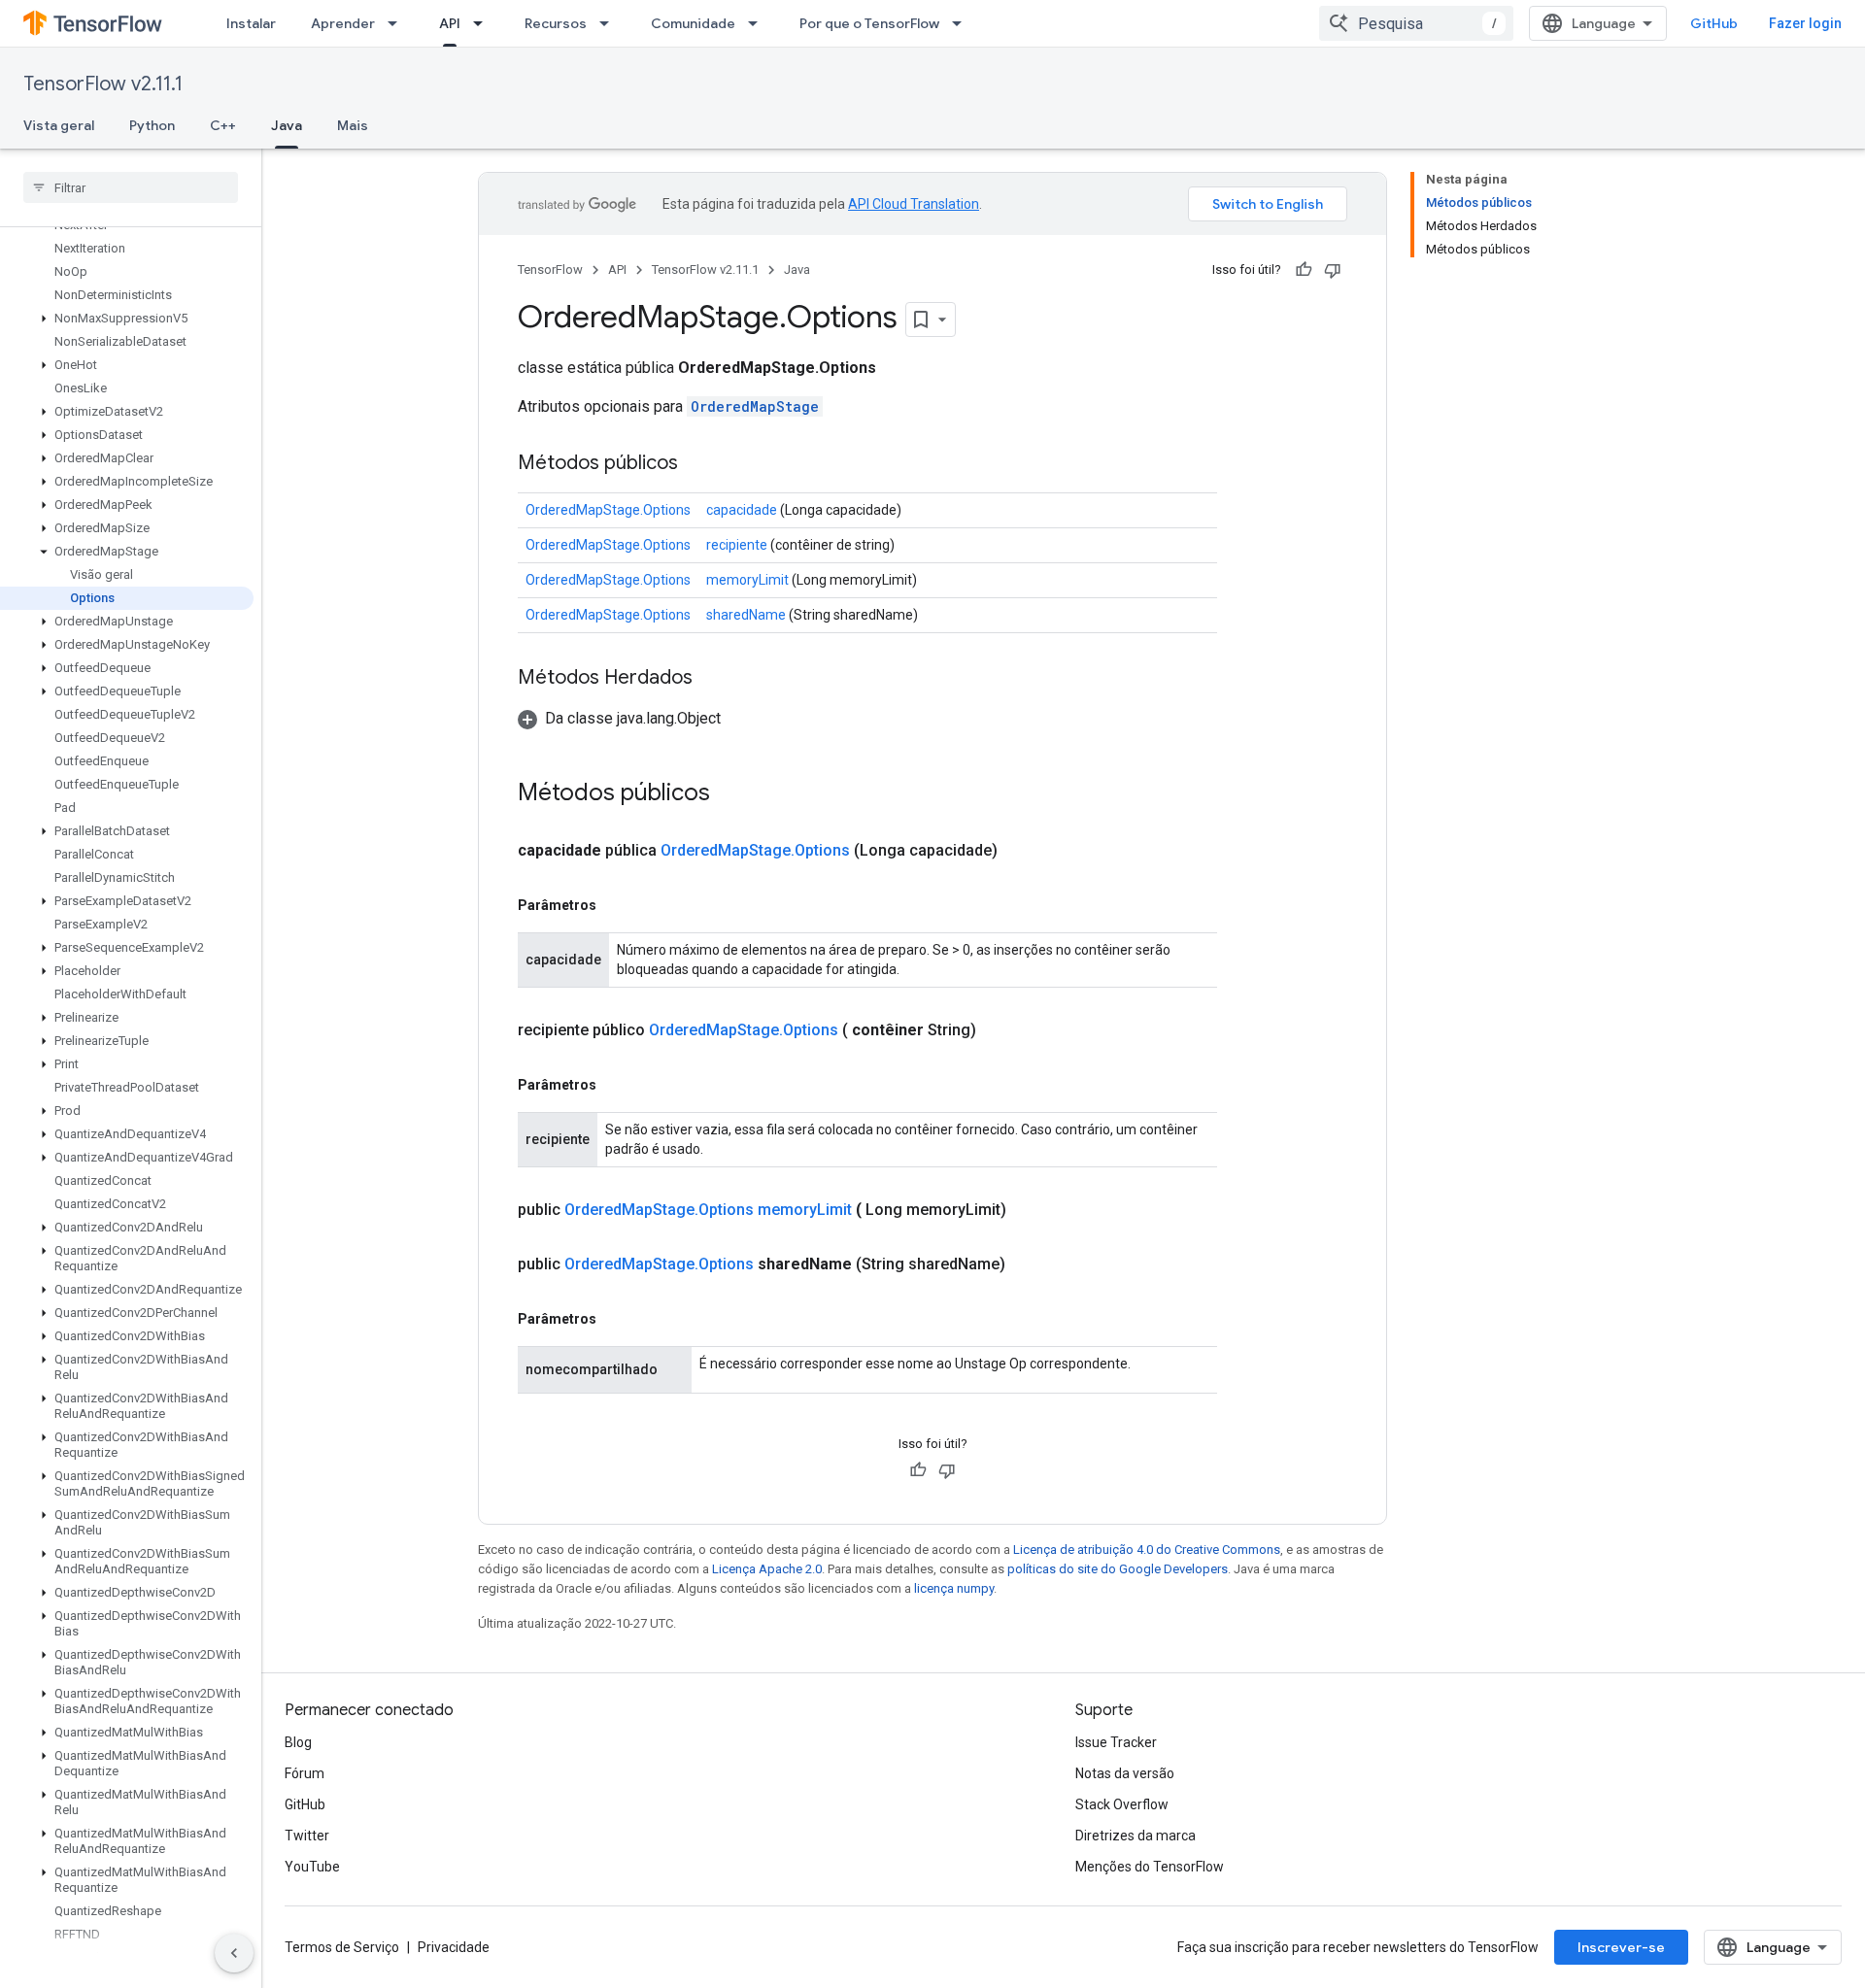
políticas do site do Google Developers (1118, 1569)
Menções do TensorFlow (1150, 1867)
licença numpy (954, 1588)
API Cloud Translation (914, 204)
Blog (298, 1742)
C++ (223, 125)
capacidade (742, 510)
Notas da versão (1125, 1773)
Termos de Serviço (342, 1947)
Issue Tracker (1116, 1742)
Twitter (307, 1836)
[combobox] (1416, 23)
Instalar (251, 23)
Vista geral (59, 125)
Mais (353, 125)
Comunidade (693, 23)
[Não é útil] (1333, 270)
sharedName (746, 615)
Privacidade (454, 1947)
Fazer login (1805, 23)
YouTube (312, 1867)
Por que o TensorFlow (869, 23)
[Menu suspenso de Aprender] (398, 23)
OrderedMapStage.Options (608, 510)
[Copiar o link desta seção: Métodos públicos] (697, 464)
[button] (127, 319)
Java (287, 125)
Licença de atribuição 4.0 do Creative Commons (1147, 1550)
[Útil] (1304, 270)
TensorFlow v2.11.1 (103, 84)
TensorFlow (550, 270)
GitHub (1714, 23)
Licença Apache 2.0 (767, 1569)
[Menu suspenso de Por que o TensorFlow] (963, 23)
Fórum (305, 1773)
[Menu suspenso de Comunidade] (759, 23)
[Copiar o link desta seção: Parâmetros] (616, 905)
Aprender (343, 23)
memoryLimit (747, 580)
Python (152, 125)
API (450, 23)
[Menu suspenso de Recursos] (610, 23)
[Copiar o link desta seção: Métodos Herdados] (712, 679)
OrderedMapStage (755, 406)
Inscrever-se (1621, 1947)
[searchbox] (131, 187)
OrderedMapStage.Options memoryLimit (708, 1210)
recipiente (737, 545)
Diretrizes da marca (1136, 1836)
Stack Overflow (1122, 1804)
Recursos (556, 23)
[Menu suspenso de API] (484, 23)
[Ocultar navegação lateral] (234, 1953)
